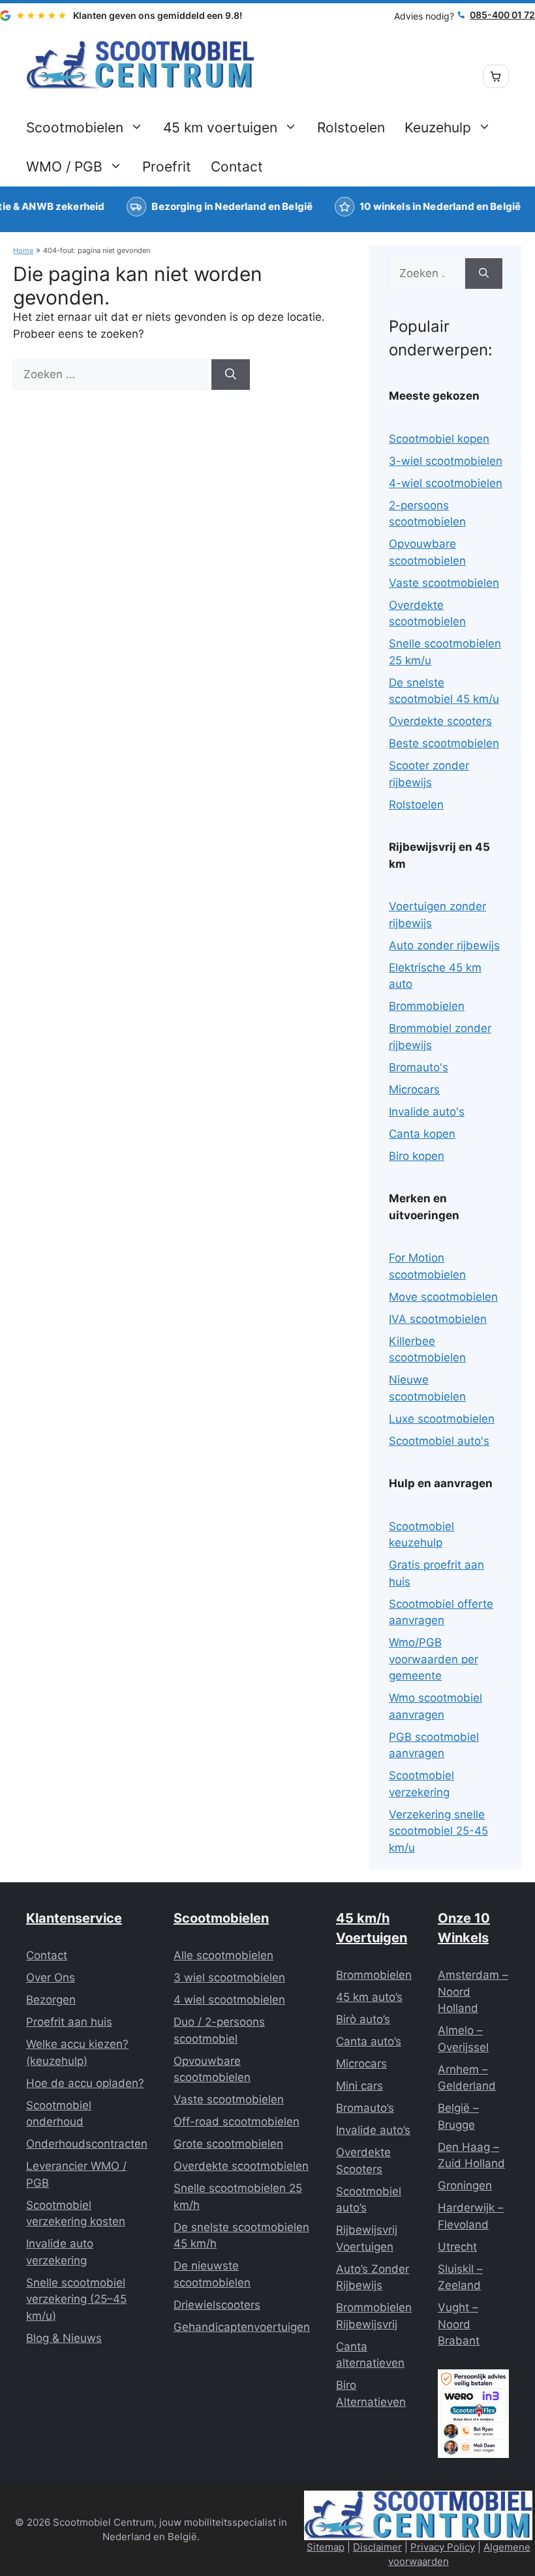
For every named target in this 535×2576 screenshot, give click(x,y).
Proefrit (167, 167)
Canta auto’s (369, 2041)
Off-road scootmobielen (237, 2122)
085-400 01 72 (502, 15)
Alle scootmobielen (223, 1955)
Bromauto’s (365, 2108)
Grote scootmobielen (228, 2144)
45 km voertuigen (220, 127)
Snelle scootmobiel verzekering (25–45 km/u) (76, 2299)
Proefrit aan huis (69, 2022)
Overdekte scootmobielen (241, 2166)
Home (23, 250)
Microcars (414, 1089)
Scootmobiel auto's (439, 1441)
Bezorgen (51, 2000)
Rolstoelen (351, 127)
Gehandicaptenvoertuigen (242, 2327)
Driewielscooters (217, 2305)
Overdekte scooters (440, 721)
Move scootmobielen (443, 1297)
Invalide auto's (427, 1112)
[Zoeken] (231, 375)
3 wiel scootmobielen (229, 1977)
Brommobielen (427, 1006)
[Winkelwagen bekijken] (496, 76)
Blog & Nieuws (64, 2338)
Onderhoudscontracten (87, 2144)
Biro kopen (417, 1156)
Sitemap (326, 2547)
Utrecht (457, 2247)
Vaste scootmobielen (444, 583)
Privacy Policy (443, 2547)
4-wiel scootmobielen (446, 483)
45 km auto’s (369, 1997)
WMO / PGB (64, 167)
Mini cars (359, 2086)
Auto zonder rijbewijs (444, 945)
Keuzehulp (438, 127)
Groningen (465, 2185)
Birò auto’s (363, 2019)
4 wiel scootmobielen (229, 2000)
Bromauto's (419, 1067)
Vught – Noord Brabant (459, 2324)
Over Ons (51, 1977)
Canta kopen (422, 1134)
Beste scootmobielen (444, 743)
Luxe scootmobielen (442, 1419)
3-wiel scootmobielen (446, 461)
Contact (237, 167)
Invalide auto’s (373, 2130)
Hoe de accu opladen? (85, 2083)
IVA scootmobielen (438, 1319)
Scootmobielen (75, 127)
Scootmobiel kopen (439, 439)
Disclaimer (377, 2547)
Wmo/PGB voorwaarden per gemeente (434, 1659)
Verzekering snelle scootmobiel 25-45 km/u (438, 1831)
